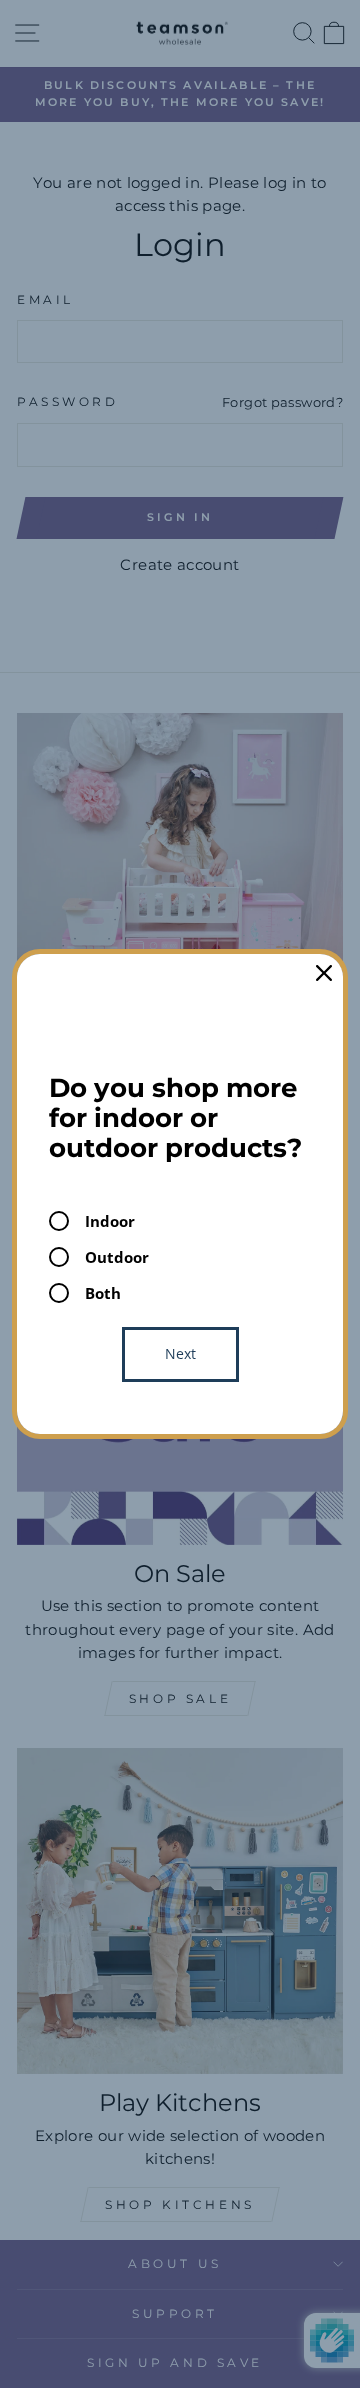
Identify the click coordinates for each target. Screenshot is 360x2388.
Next (180, 1353)
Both (103, 1293)
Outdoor (117, 1257)
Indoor (110, 1221)
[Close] (324, 973)
